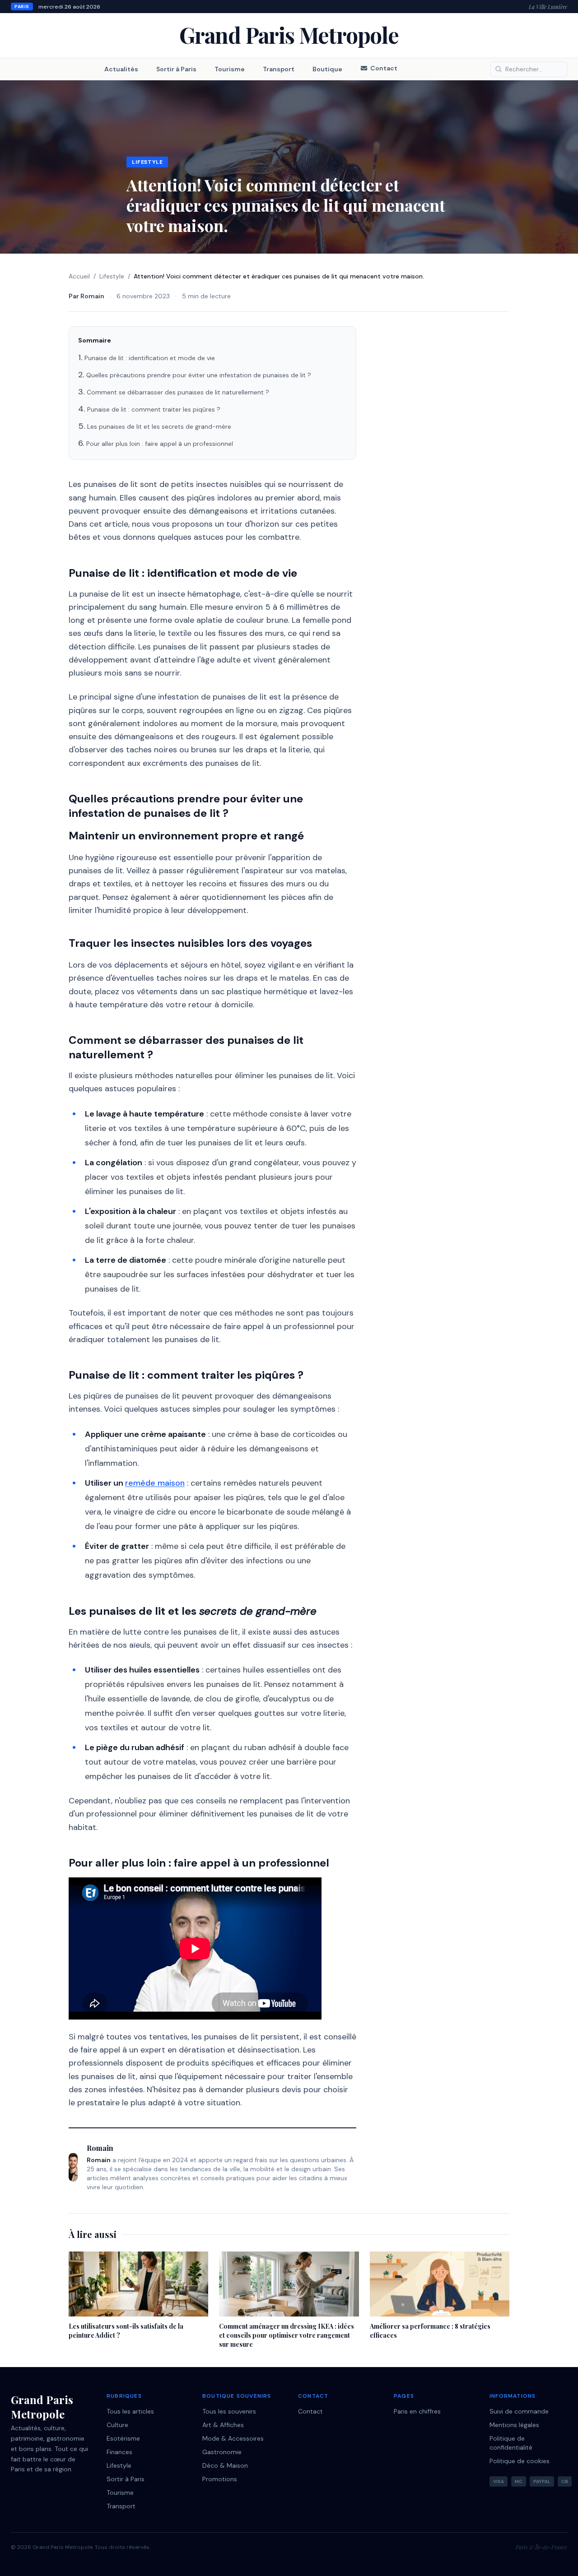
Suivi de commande (519, 2411)
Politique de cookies (520, 2461)
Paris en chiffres (417, 2411)
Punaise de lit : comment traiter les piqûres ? (154, 409)
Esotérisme (123, 2438)
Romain (92, 296)
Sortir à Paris (176, 69)
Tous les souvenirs (229, 2411)
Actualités (121, 69)
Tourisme (230, 69)
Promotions (220, 2479)
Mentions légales (514, 2425)
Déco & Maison (225, 2465)
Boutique (327, 69)
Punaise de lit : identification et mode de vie (150, 358)
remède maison (155, 1483)
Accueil (79, 276)
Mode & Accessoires (233, 2438)
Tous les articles (130, 2411)
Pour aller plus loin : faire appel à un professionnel (160, 444)
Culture (117, 2425)
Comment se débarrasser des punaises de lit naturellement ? (178, 392)
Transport (279, 69)
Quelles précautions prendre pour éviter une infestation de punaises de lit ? (199, 375)
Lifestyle (147, 162)
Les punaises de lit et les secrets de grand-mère (159, 426)
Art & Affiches (223, 2425)
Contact (310, 2411)
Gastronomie (222, 2452)
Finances (119, 2452)
